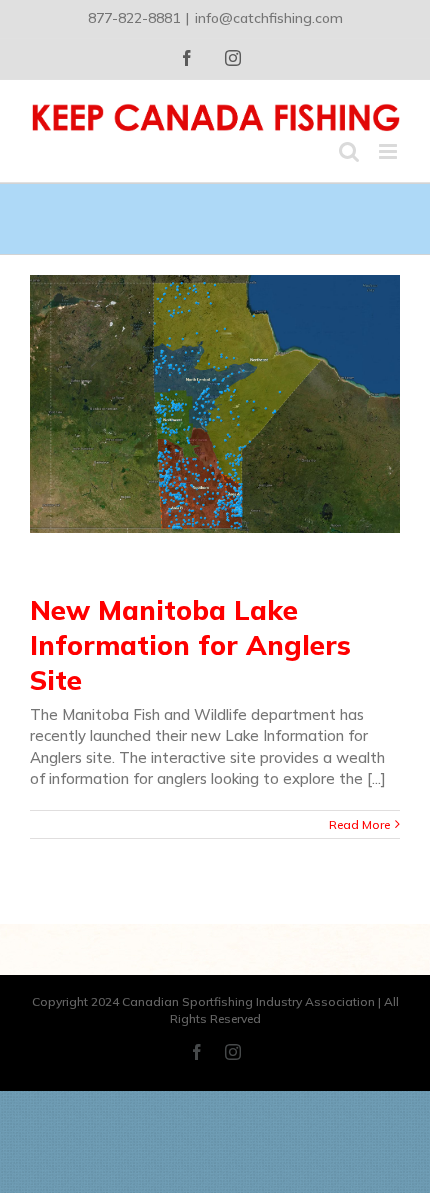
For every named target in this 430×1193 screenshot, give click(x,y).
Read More (359, 824)
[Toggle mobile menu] (389, 151)
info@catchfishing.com (269, 18)
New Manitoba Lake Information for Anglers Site (190, 645)
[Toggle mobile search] (349, 151)
